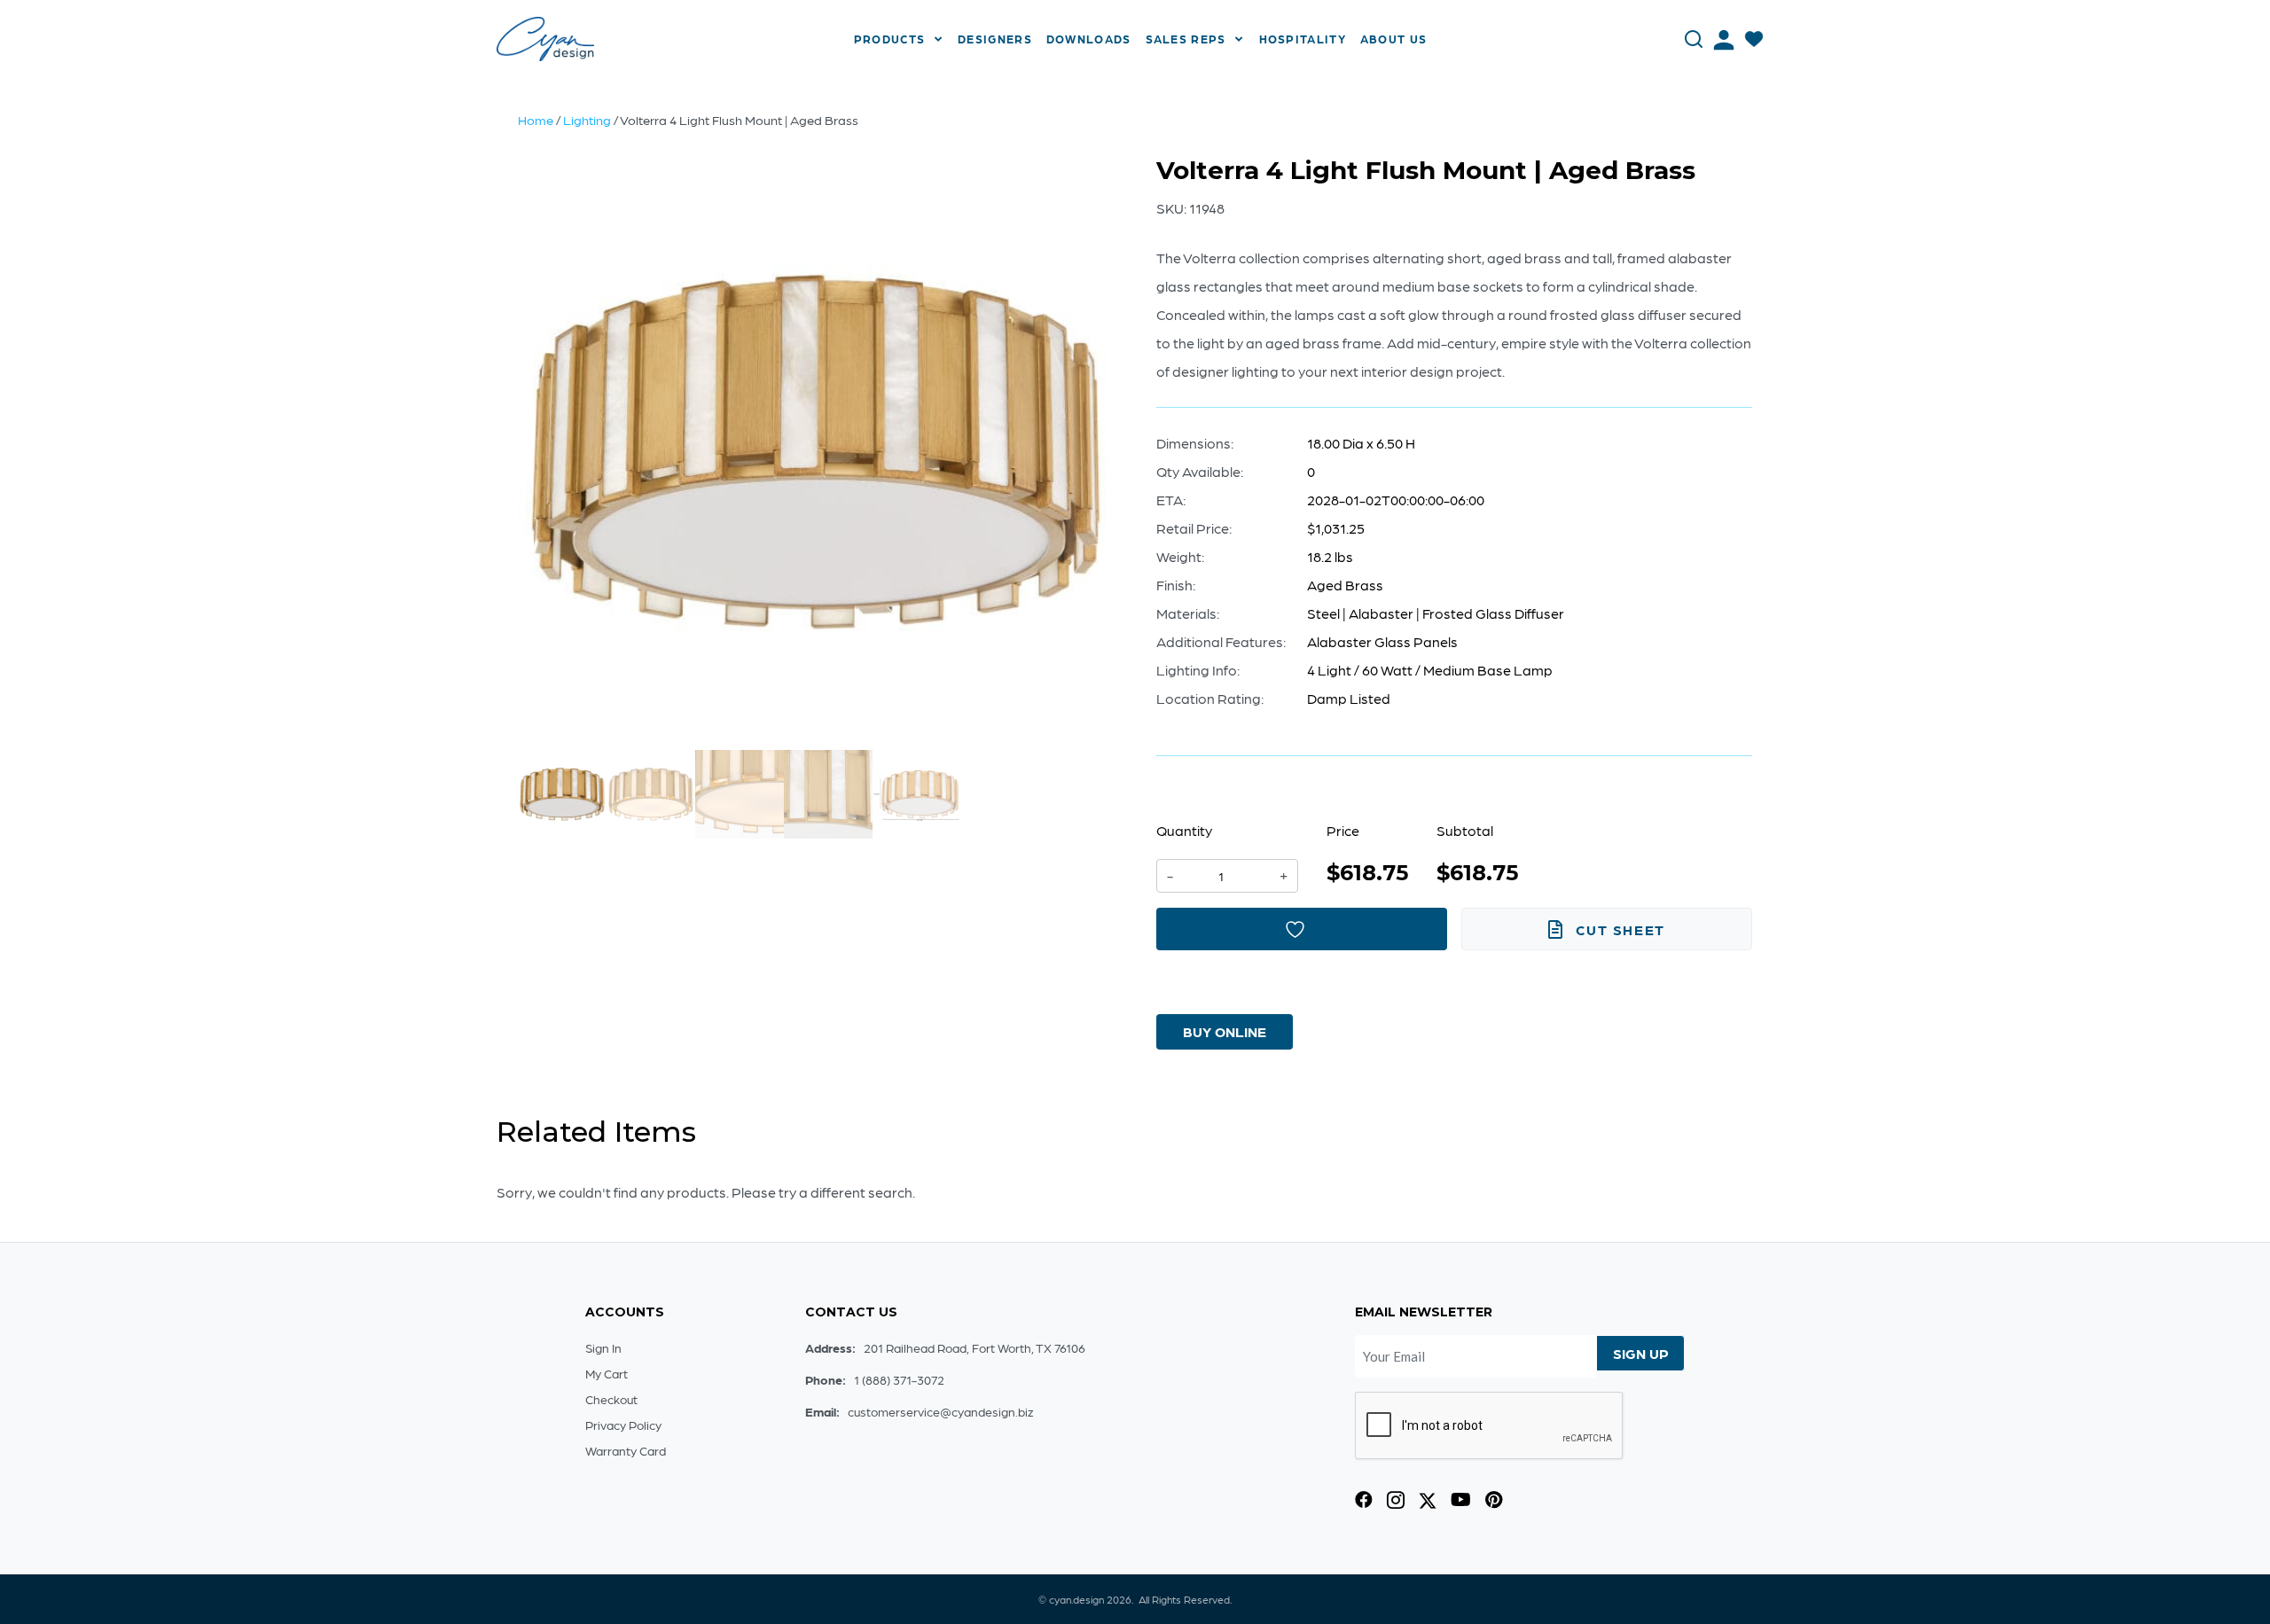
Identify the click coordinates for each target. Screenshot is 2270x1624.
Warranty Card (626, 1450)
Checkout (611, 1399)
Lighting (587, 120)
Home (536, 120)
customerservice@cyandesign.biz (940, 1411)
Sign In (603, 1347)
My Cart (607, 1373)
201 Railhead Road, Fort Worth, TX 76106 (975, 1347)
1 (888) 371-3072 (899, 1379)
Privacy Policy (623, 1425)
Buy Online (1225, 1031)
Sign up (1641, 1353)
